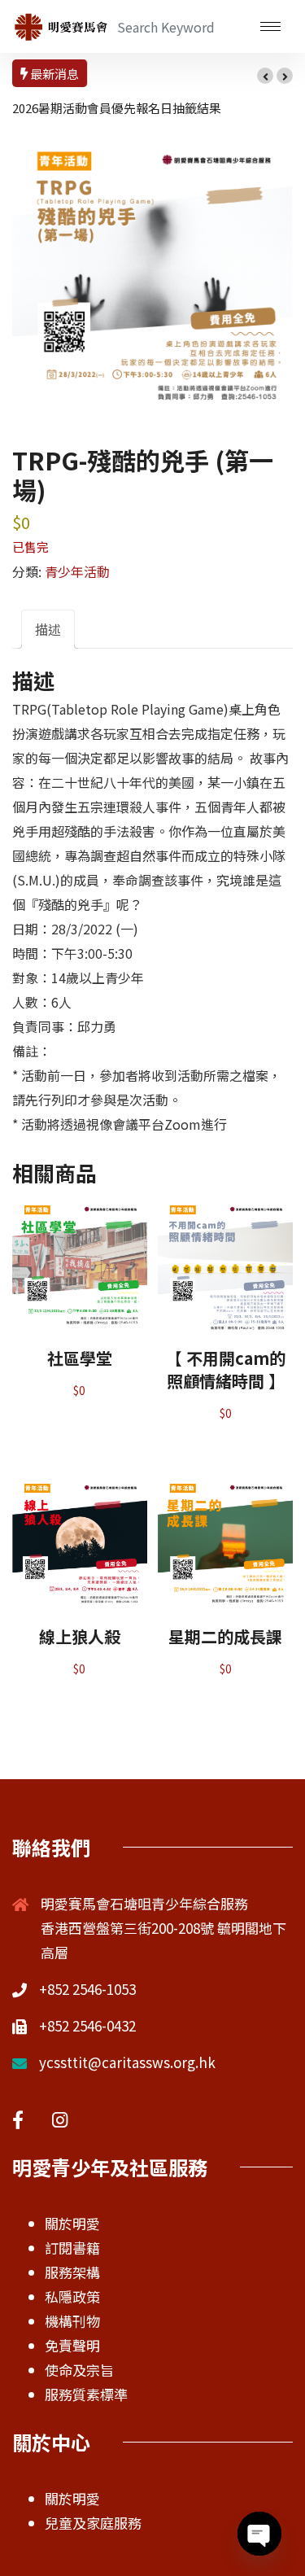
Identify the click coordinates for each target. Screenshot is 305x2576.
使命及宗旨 (79, 2370)
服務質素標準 (86, 2394)
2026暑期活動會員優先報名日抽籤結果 (117, 108)
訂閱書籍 (72, 2248)
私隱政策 (72, 2296)
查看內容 (80, 1279)
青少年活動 (77, 571)
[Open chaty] (259, 2534)
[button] (265, 76)
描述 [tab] (48, 629)
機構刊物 (72, 2321)
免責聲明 (72, 2345)
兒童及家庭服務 (93, 2523)
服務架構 (72, 2272)
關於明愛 (72, 2223)
